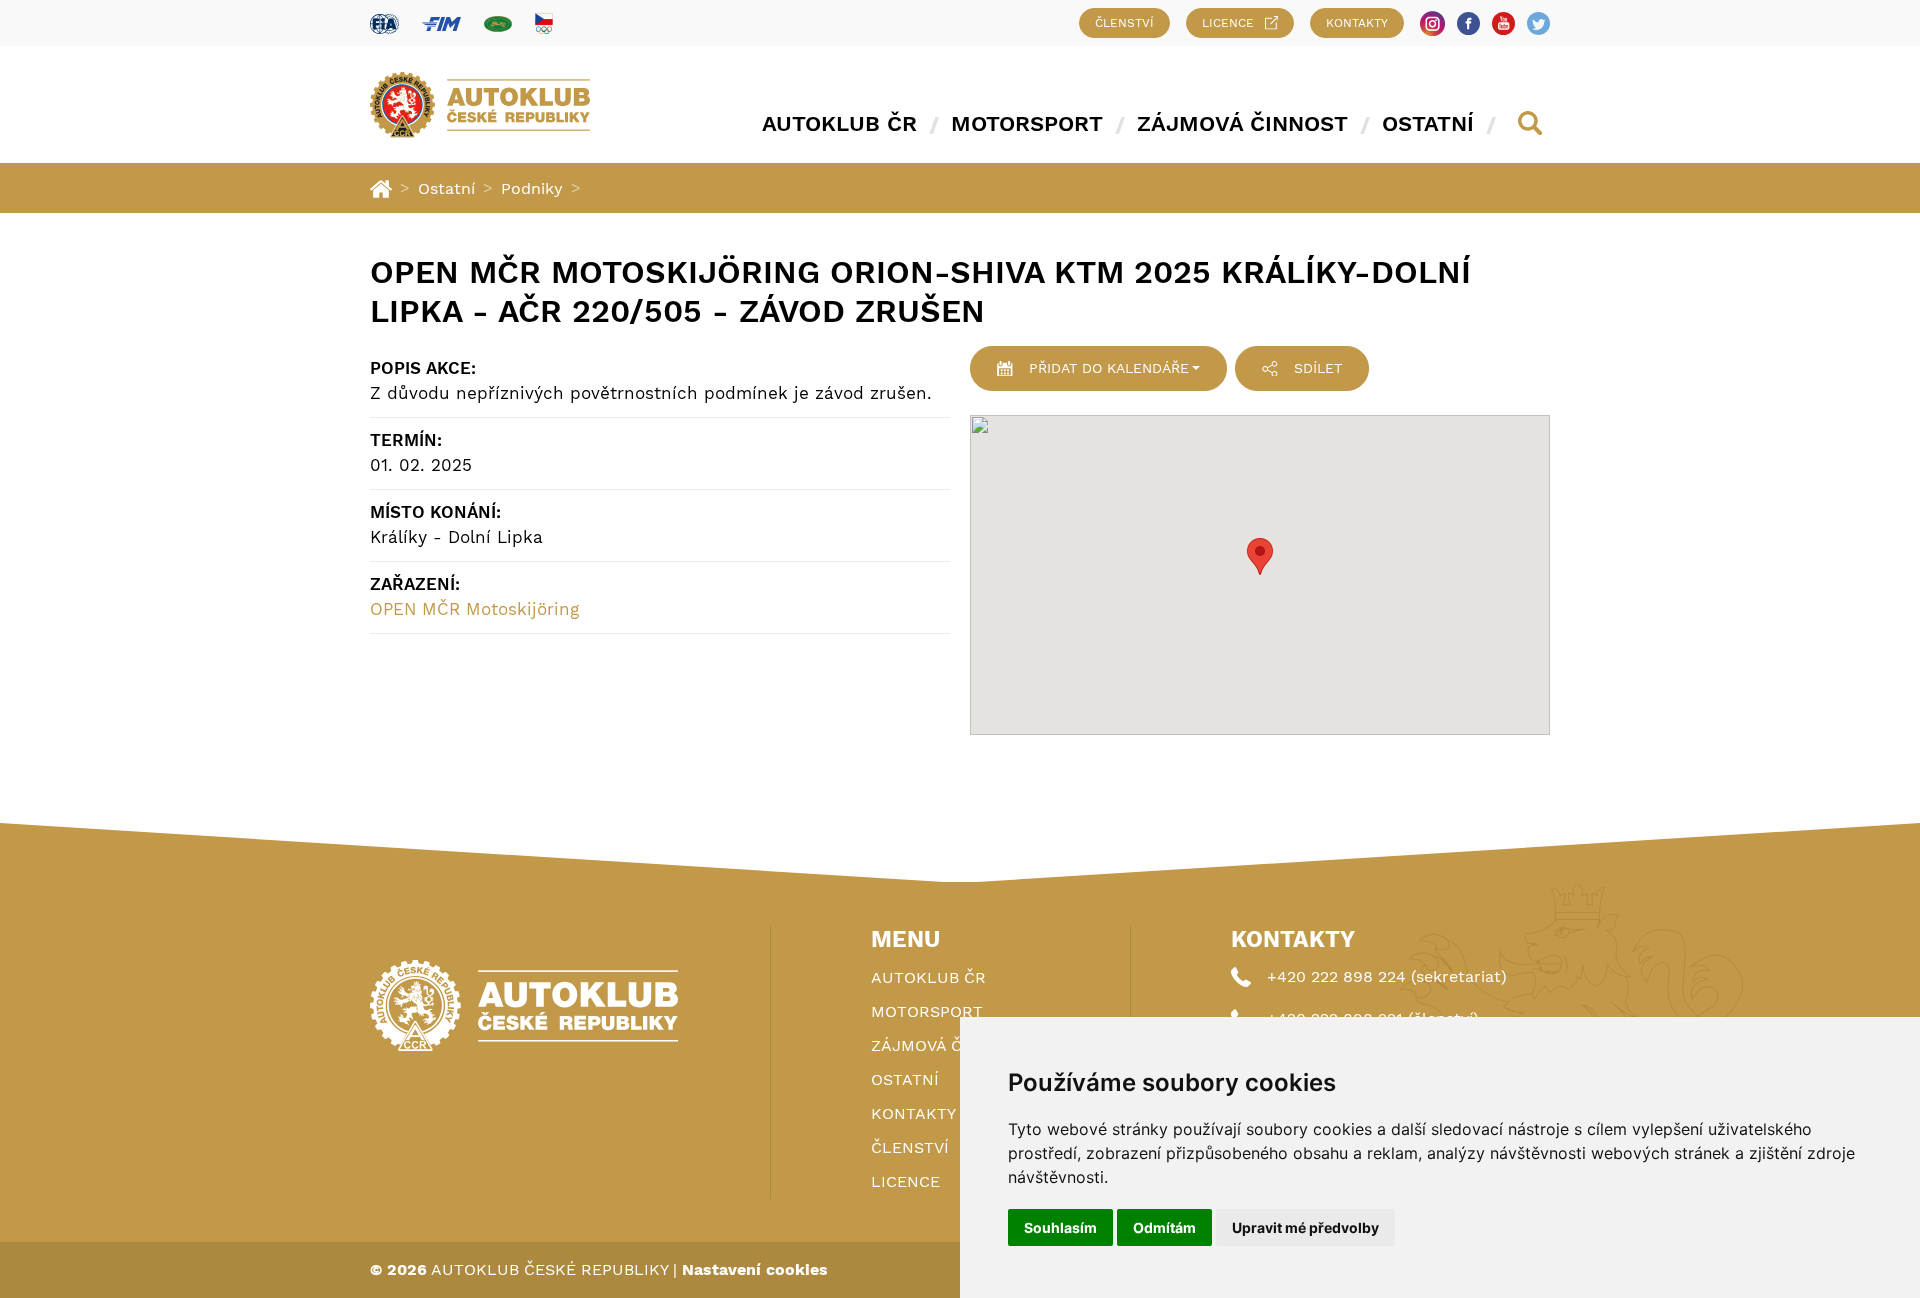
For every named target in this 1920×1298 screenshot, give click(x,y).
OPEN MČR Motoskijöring (474, 609)
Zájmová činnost (1242, 123)
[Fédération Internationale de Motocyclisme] (441, 23)
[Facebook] (1468, 23)
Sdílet (1318, 368)
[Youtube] (1503, 23)
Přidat (1109, 368)
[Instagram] (1432, 23)
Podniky (532, 188)
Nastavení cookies (755, 1269)
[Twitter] (1538, 23)
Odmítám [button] (1164, 1227)
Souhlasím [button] (1060, 1227)
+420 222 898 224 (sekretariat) (1387, 976)
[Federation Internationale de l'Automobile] (384, 23)
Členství (1124, 23)
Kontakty (1357, 23)
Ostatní (1428, 123)
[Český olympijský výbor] (544, 23)
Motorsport (1027, 123)
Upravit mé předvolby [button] (1305, 1227)
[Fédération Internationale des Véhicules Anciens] (498, 23)
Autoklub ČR (839, 123)
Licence (1228, 23)
